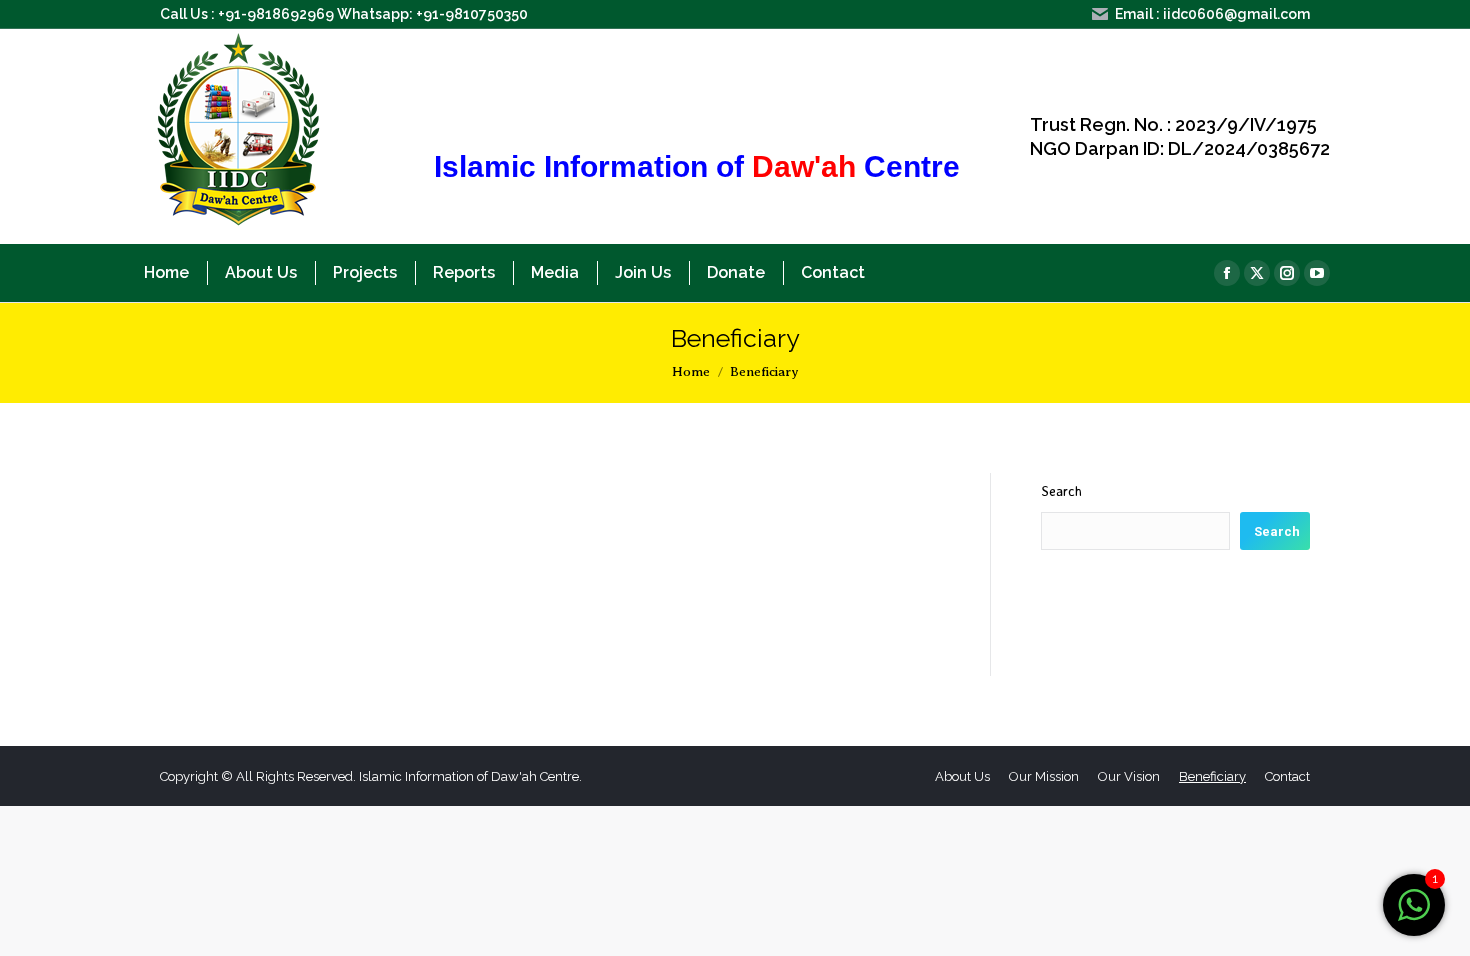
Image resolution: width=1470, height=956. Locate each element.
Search (1061, 490)
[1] (1414, 915)
